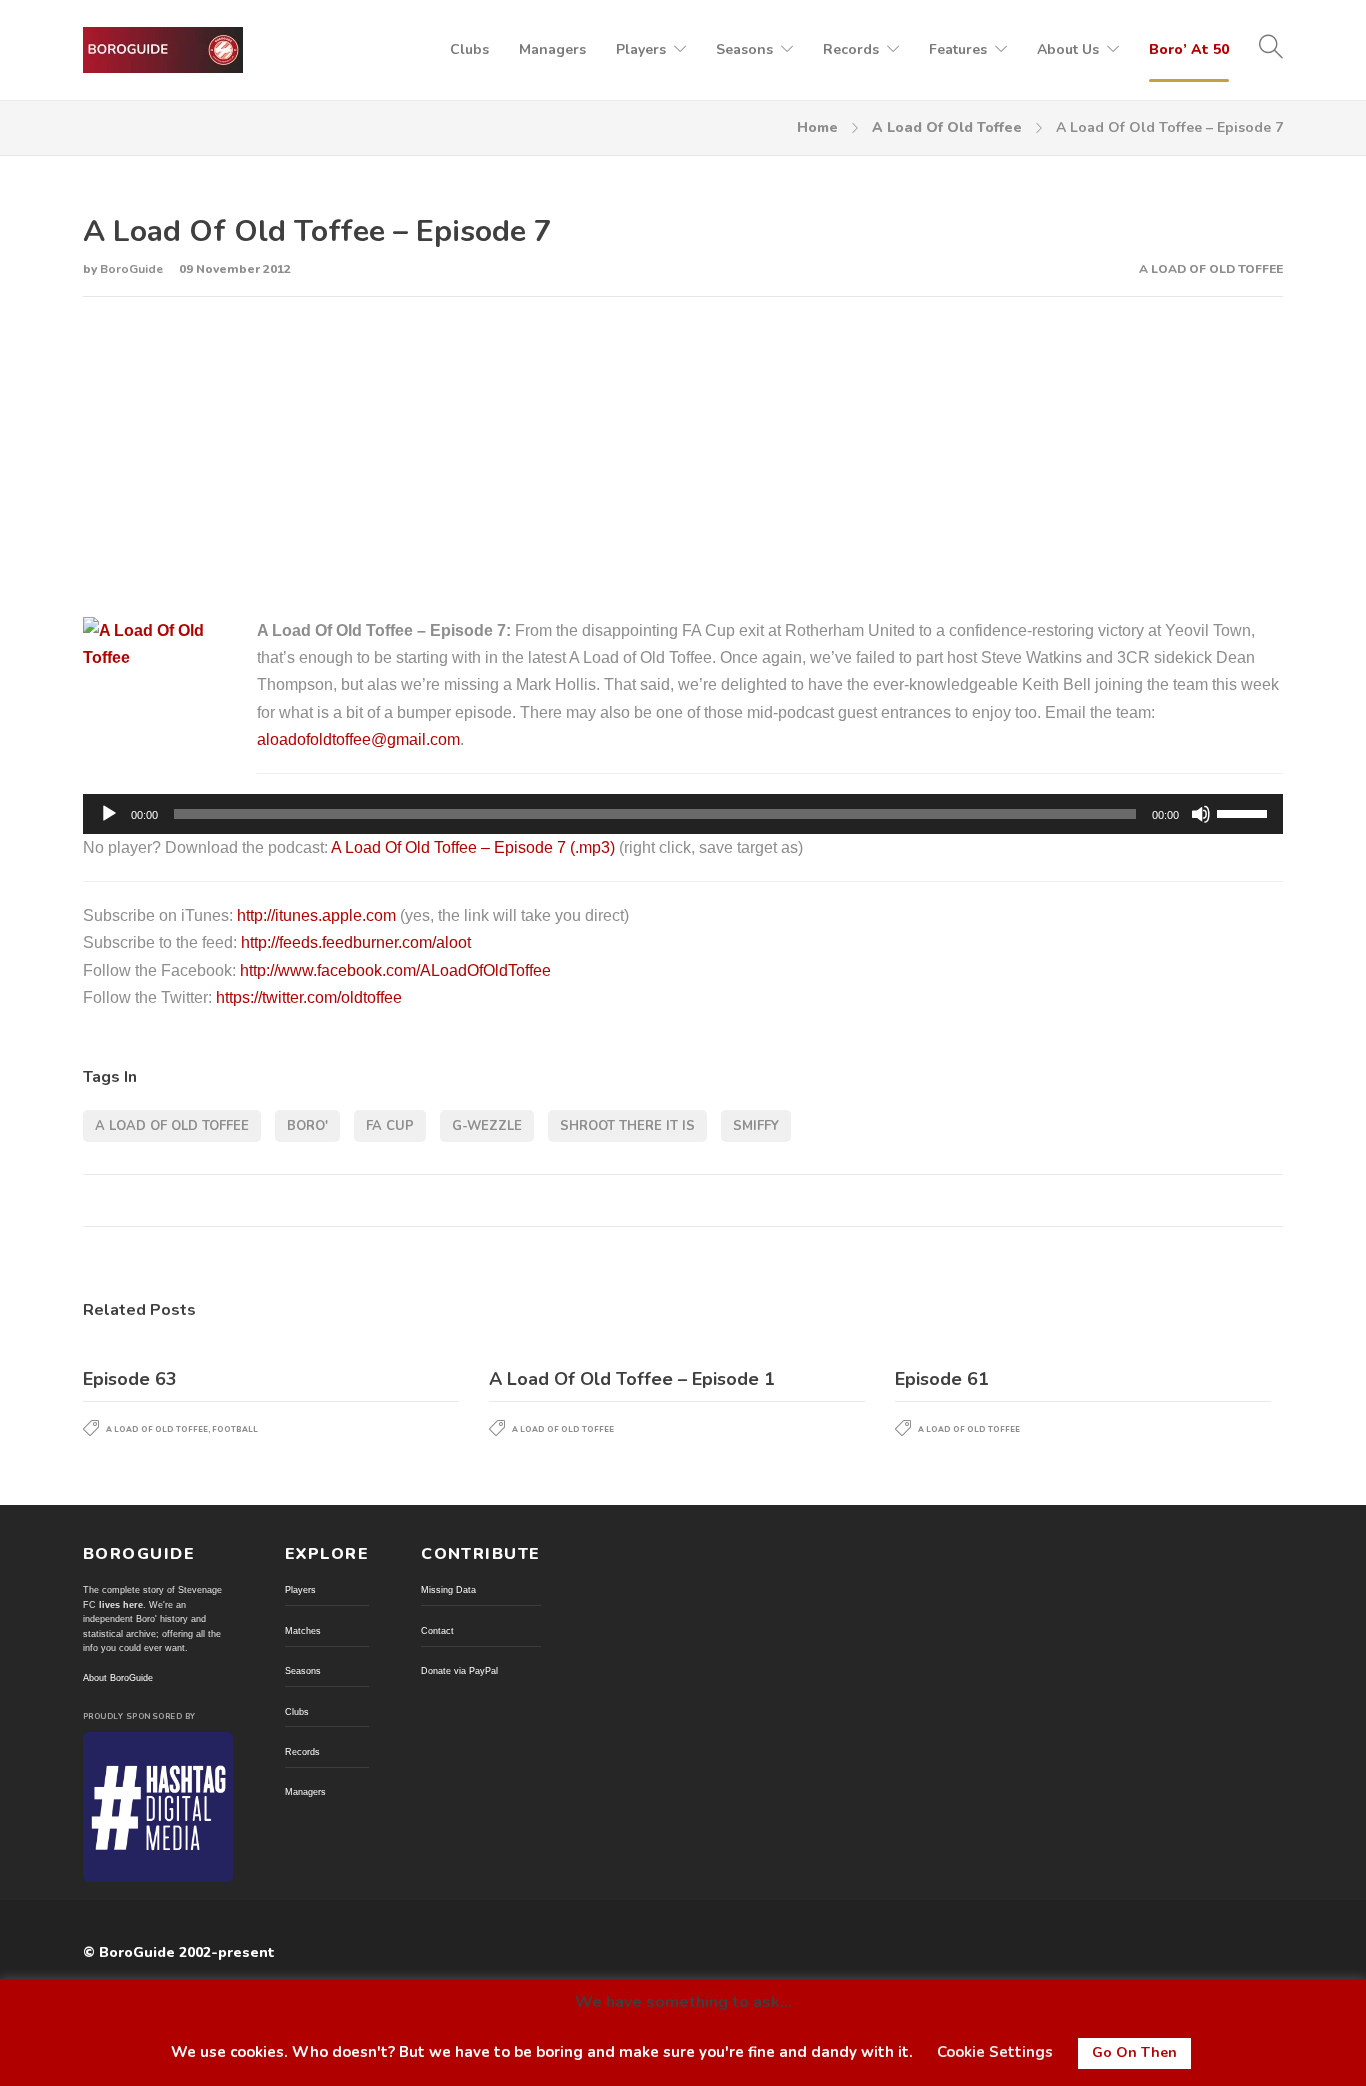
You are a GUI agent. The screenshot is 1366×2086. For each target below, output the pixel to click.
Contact (437, 1631)
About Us (1068, 49)
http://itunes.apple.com (316, 915)
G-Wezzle (487, 1126)
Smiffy (756, 1126)
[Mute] (1201, 814)
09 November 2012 (235, 269)
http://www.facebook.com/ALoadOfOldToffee (395, 970)
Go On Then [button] (1134, 2052)
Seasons (744, 49)
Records (851, 49)
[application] (683, 814)
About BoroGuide (118, 1678)
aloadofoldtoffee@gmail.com (358, 739)
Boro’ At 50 (1189, 49)
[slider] (1245, 812)
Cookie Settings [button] (995, 2052)
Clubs (469, 49)
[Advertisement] (683, 457)
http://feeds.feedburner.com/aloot (356, 942)
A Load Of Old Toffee (947, 127)
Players (641, 49)
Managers (552, 49)
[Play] (109, 814)
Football (235, 1429)
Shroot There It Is (627, 1126)
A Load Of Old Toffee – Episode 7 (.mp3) (473, 847)
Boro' (307, 1126)
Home (817, 127)
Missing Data (448, 1590)
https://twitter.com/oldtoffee (309, 997)
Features (958, 49)
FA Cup (390, 1126)
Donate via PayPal (459, 1671)
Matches (303, 1631)
